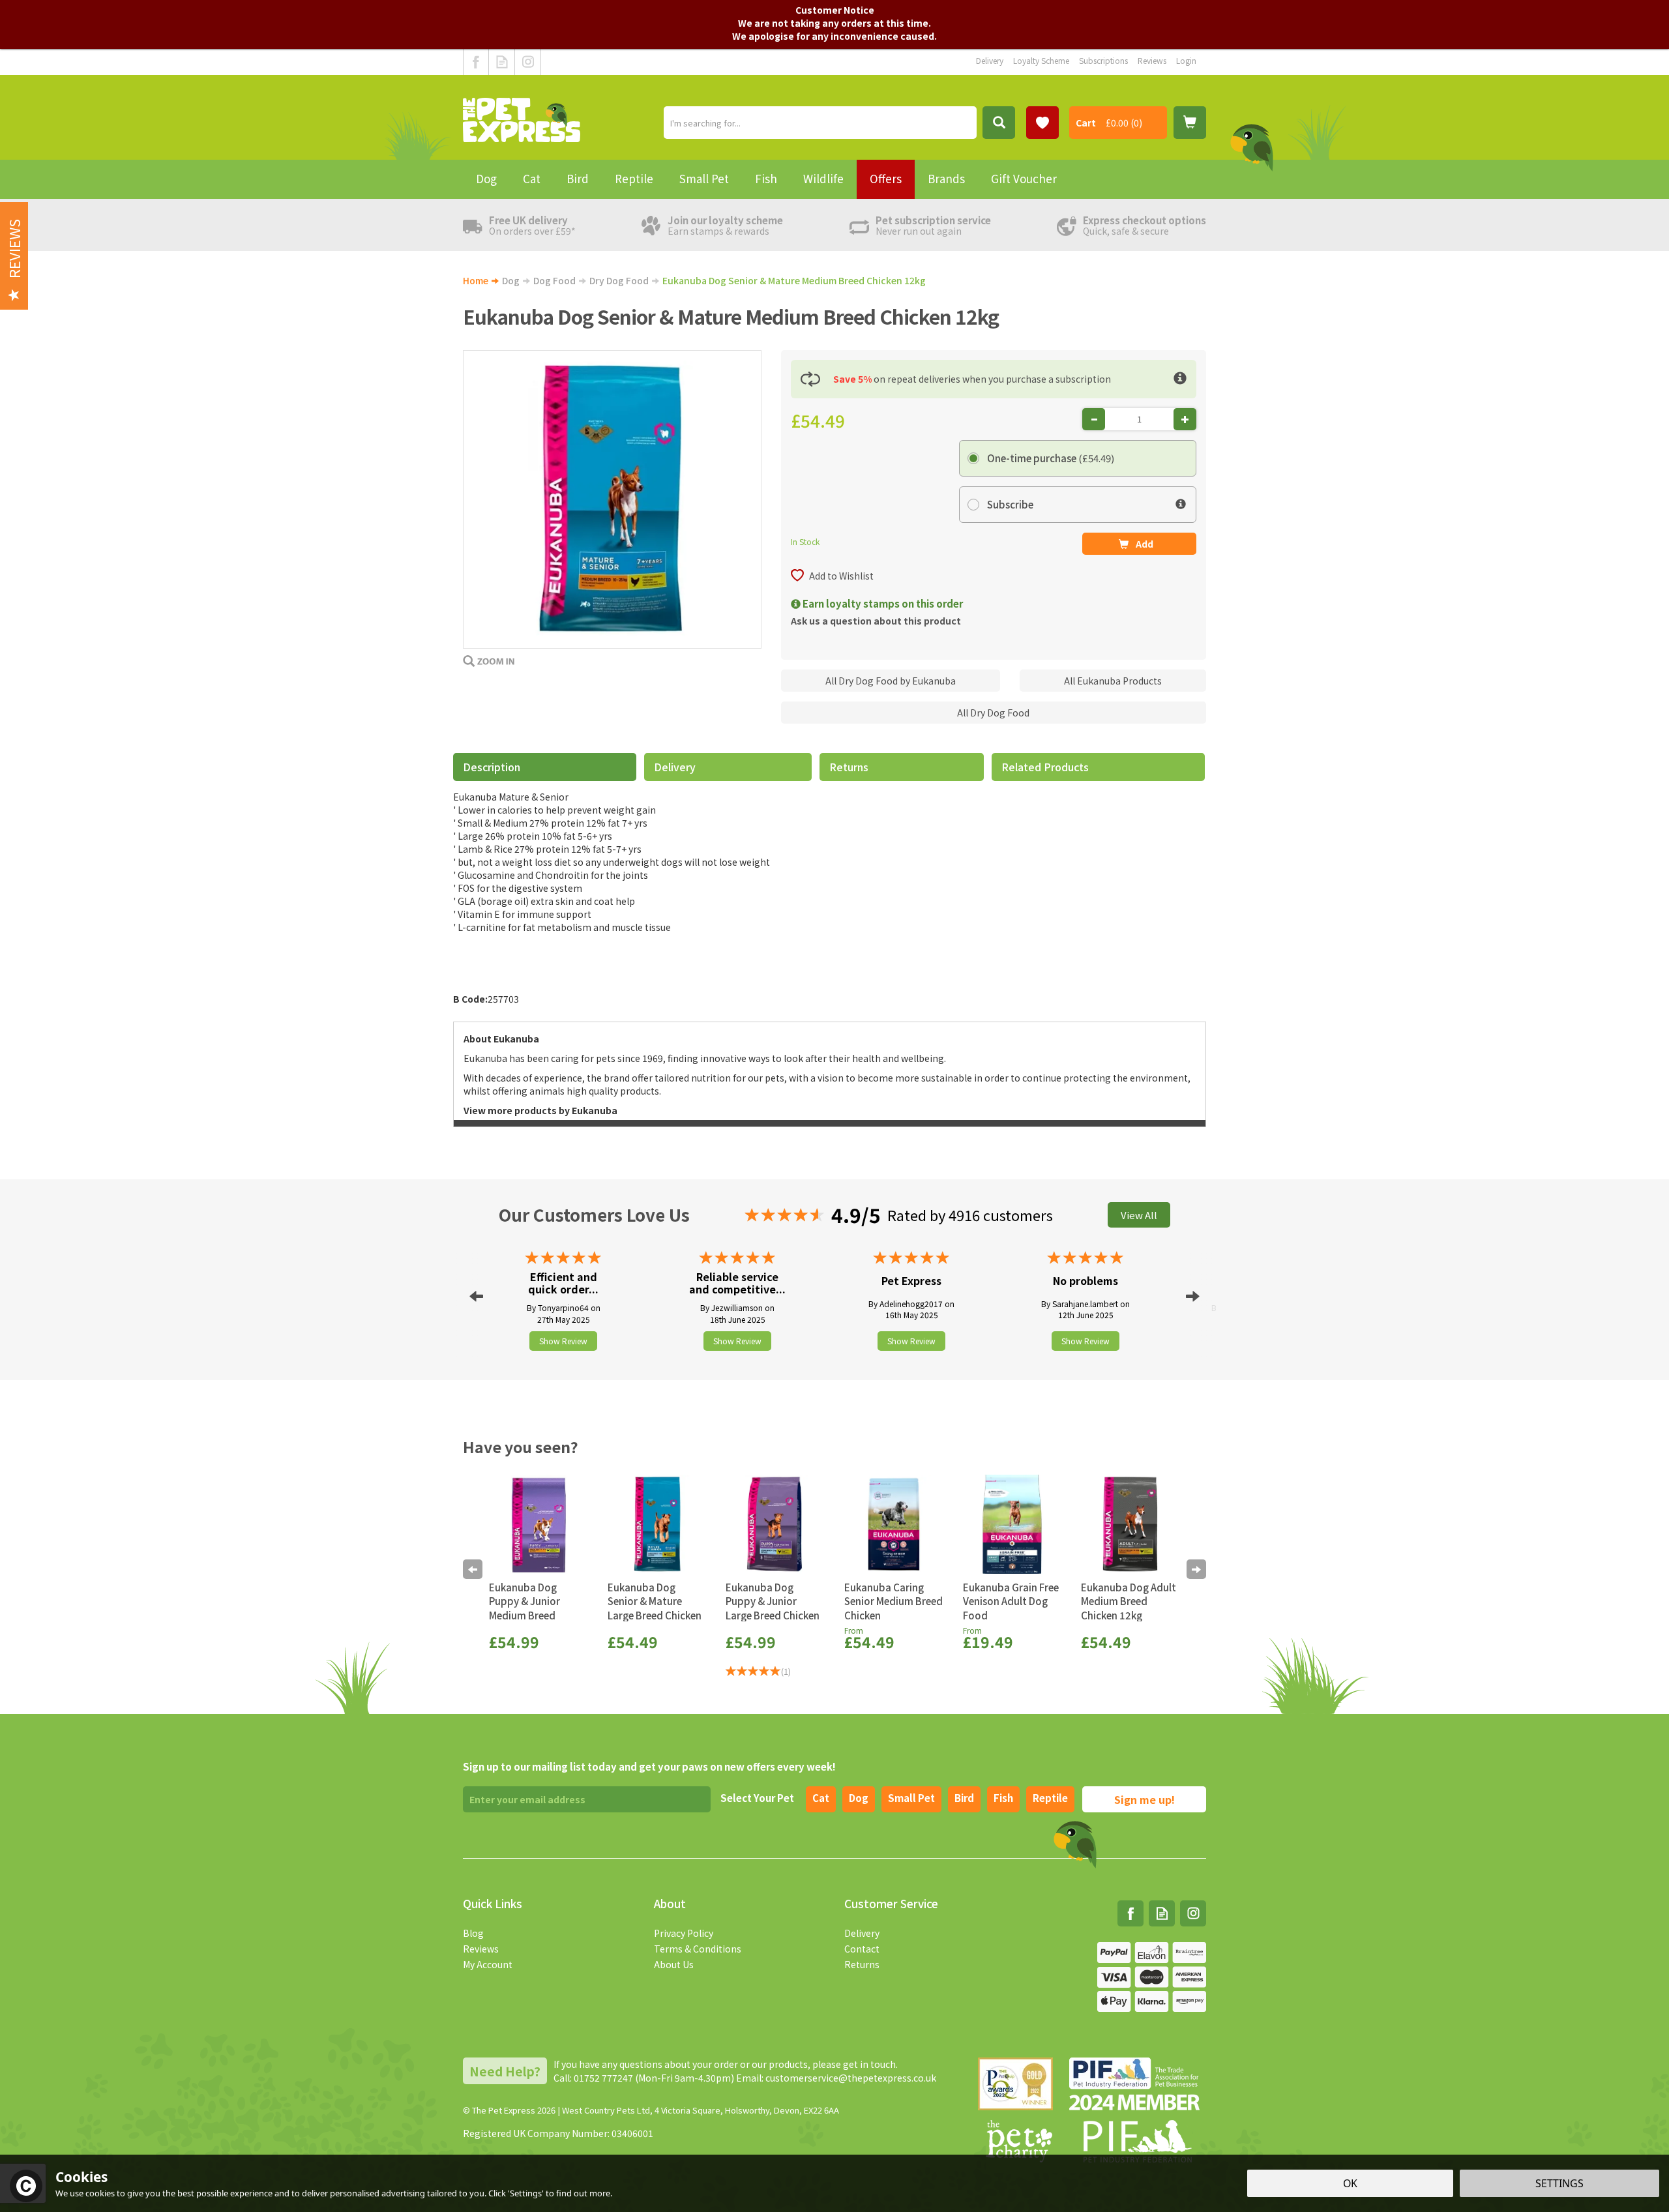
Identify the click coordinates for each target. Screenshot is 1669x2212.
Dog (859, 1798)
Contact (862, 1949)
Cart (1086, 123)
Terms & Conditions (698, 1949)
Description (492, 767)
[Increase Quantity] (1185, 419)
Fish (1003, 1798)
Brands (946, 178)
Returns (849, 767)
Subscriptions (1103, 60)
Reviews (481, 1949)
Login (1186, 60)
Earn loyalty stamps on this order (882, 603)
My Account (488, 1964)
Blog (473, 1933)
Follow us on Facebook (476, 62)
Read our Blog (502, 62)
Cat (821, 1798)
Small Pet (704, 178)
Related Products (1045, 767)
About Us (674, 1964)
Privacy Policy (684, 1933)
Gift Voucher (1024, 178)
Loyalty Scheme (1041, 60)
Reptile (1050, 1798)
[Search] (999, 123)
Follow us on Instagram (528, 62)
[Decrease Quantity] (1094, 419)
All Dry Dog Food (993, 713)
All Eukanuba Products (1113, 681)
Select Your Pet (757, 1798)
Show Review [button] (563, 1341)
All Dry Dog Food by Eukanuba (891, 681)
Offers (886, 178)
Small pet (911, 1798)
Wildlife (823, 178)
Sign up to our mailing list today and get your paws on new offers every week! (649, 1766)
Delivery (675, 767)
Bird (964, 1798)
